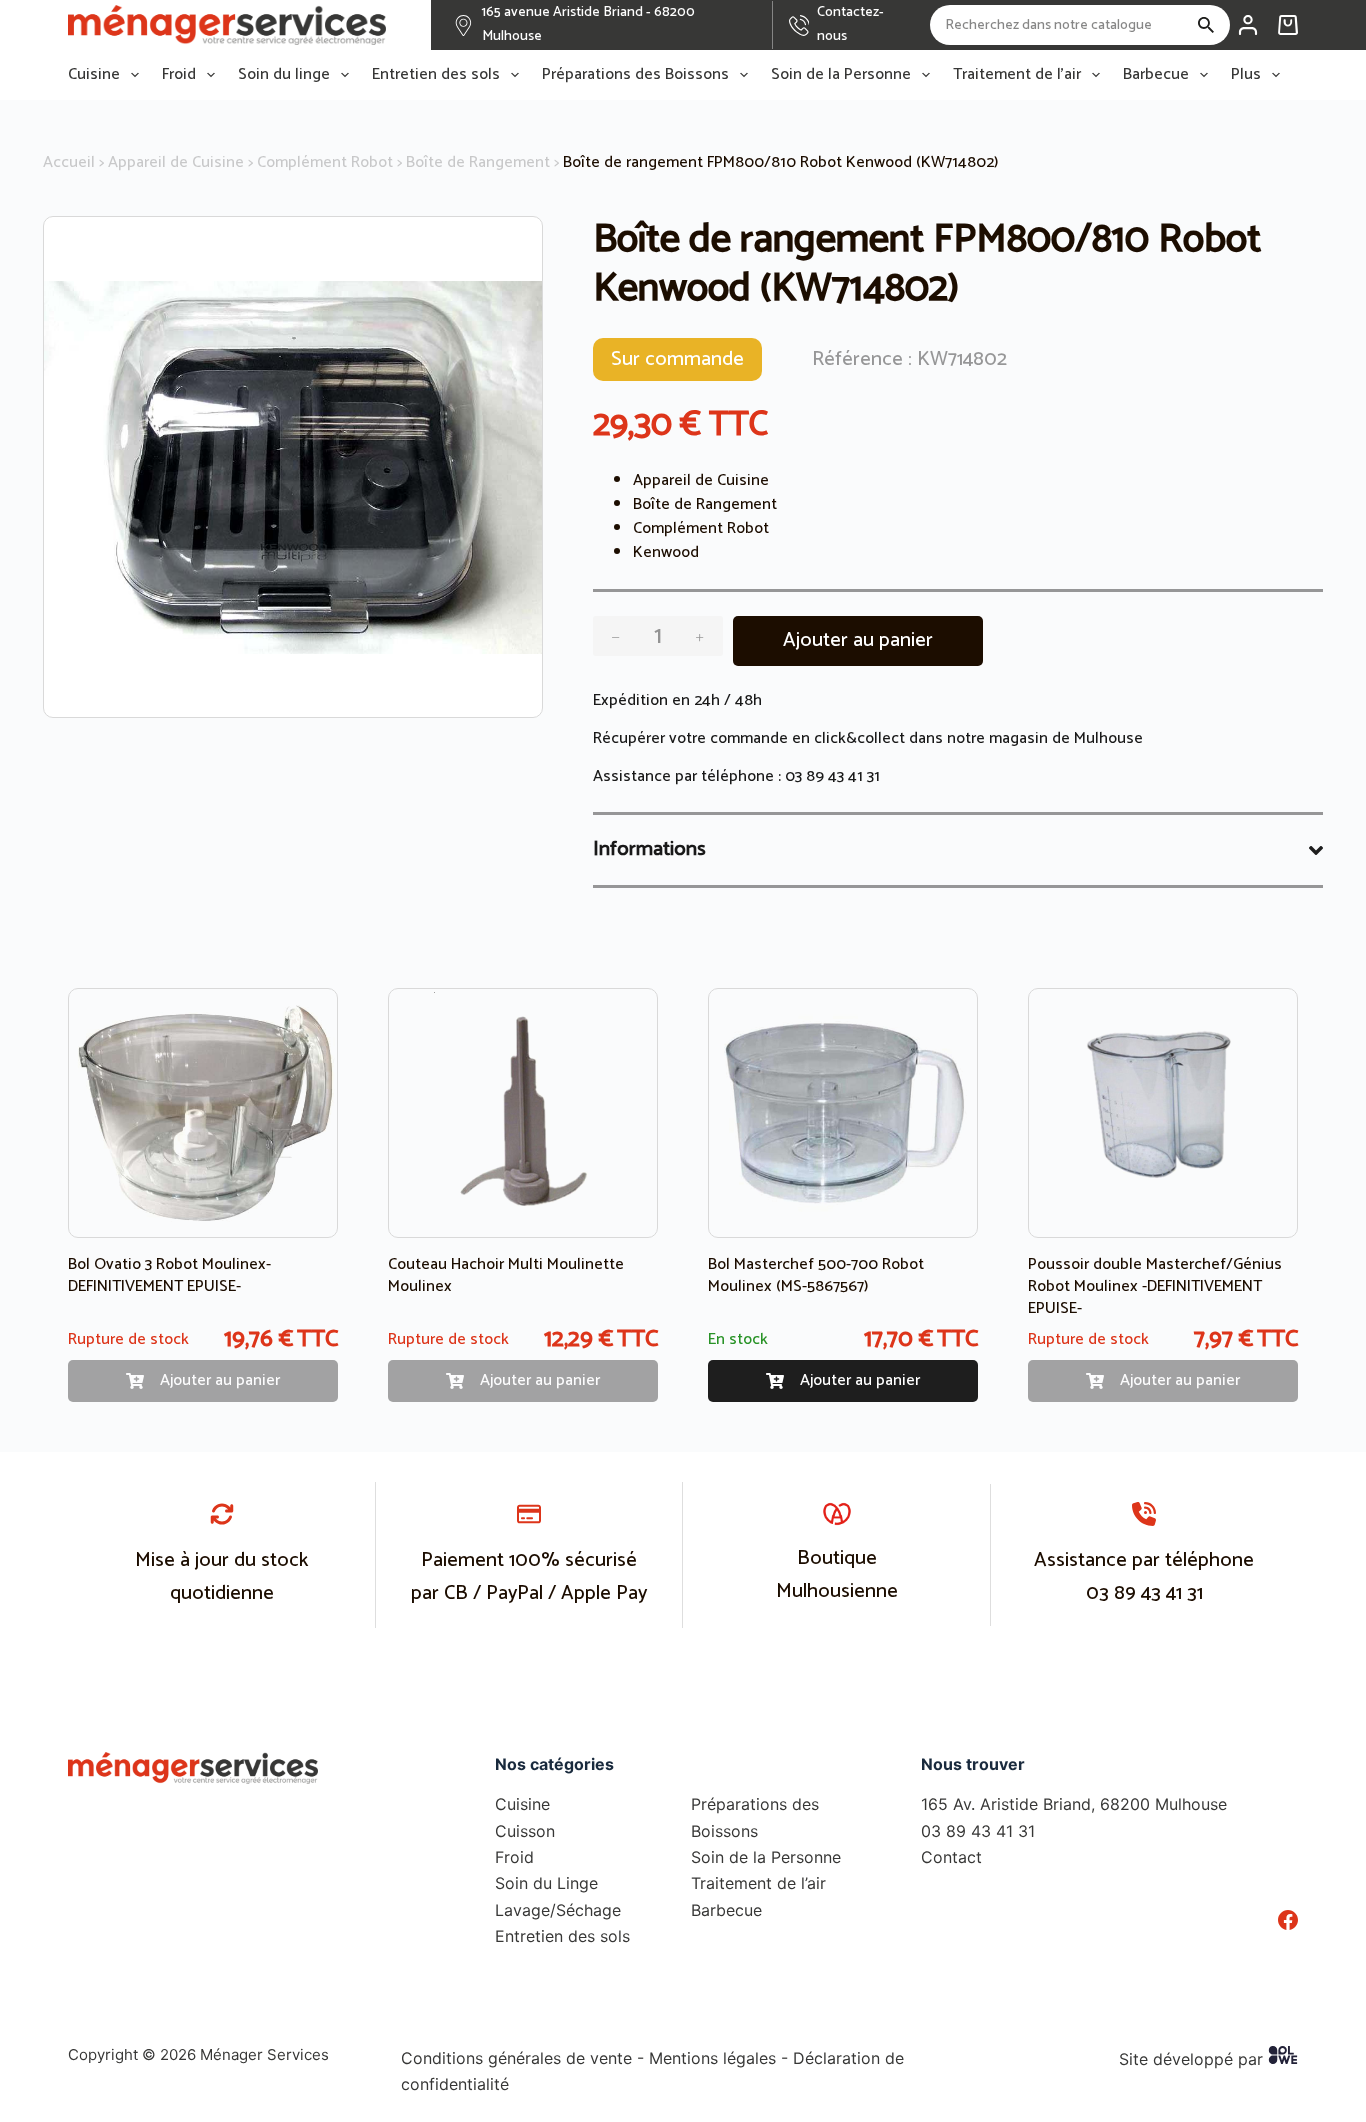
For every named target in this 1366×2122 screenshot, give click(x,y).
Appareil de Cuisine (176, 162)
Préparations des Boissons (635, 75)
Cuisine (94, 75)
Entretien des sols (436, 75)
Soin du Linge (546, 1883)
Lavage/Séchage (558, 1910)
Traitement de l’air (1017, 75)
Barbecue (1156, 75)
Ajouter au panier (858, 640)
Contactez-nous (850, 24)
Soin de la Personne (841, 75)
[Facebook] (1288, 1920)
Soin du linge (284, 75)
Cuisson (525, 1831)
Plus (1246, 75)
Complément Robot (325, 162)
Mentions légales (712, 2058)
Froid (179, 75)
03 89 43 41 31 (832, 776)
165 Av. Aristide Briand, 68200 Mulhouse (1074, 1804)
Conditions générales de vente (516, 2058)
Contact (951, 1857)
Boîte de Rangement (478, 162)
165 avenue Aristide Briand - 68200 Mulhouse (588, 24)
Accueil (69, 162)
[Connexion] (1248, 25)
